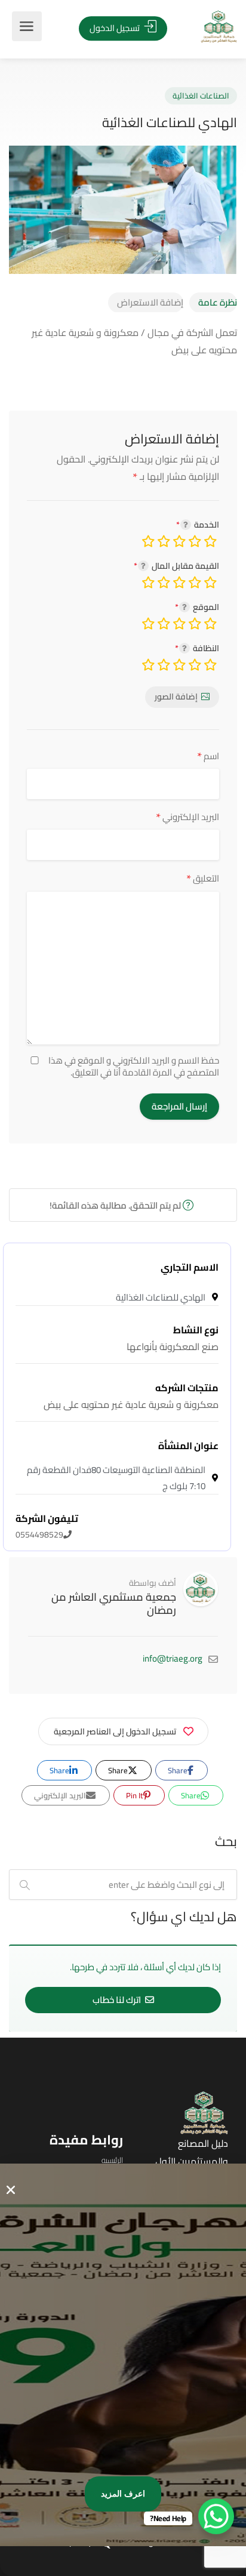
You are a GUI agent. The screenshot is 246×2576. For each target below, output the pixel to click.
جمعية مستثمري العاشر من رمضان (114, 1603)
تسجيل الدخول (116, 28)
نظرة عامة (218, 302)
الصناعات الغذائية (201, 95)
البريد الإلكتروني (187, 817)
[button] (11, 2190)
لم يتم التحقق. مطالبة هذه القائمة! (116, 1205)
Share (179, 1770)
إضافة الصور (176, 697)
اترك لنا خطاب (118, 2000)
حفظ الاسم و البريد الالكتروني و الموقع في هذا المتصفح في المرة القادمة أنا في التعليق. (134, 1067)
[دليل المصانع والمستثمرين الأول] (201, 27)
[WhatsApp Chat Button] (216, 2516)
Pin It (136, 1795)
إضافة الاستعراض (150, 302)
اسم (208, 756)
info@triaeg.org (173, 1658)
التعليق (203, 878)
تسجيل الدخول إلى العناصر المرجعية (115, 1731)
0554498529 (47, 1527)
